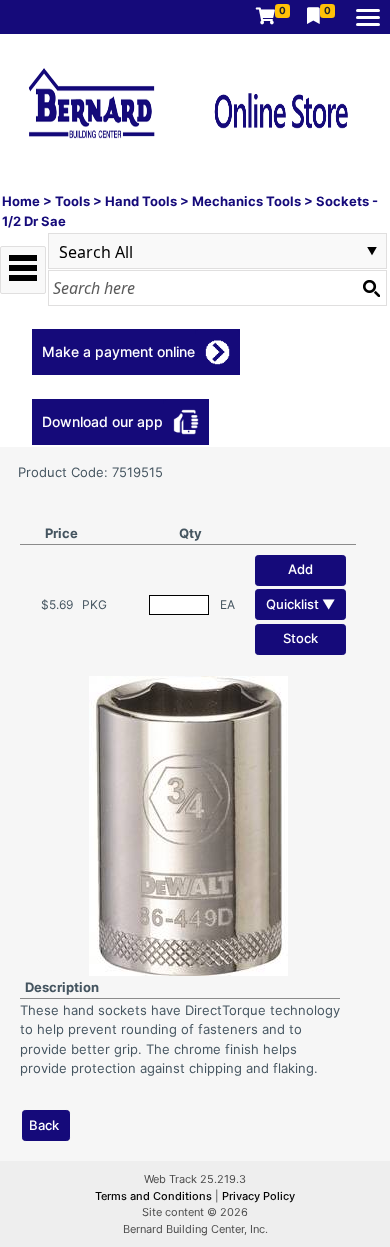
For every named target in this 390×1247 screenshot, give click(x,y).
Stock (300, 638)
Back (44, 1125)
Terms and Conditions (155, 1196)
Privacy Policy (258, 1196)
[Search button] (371, 288)
